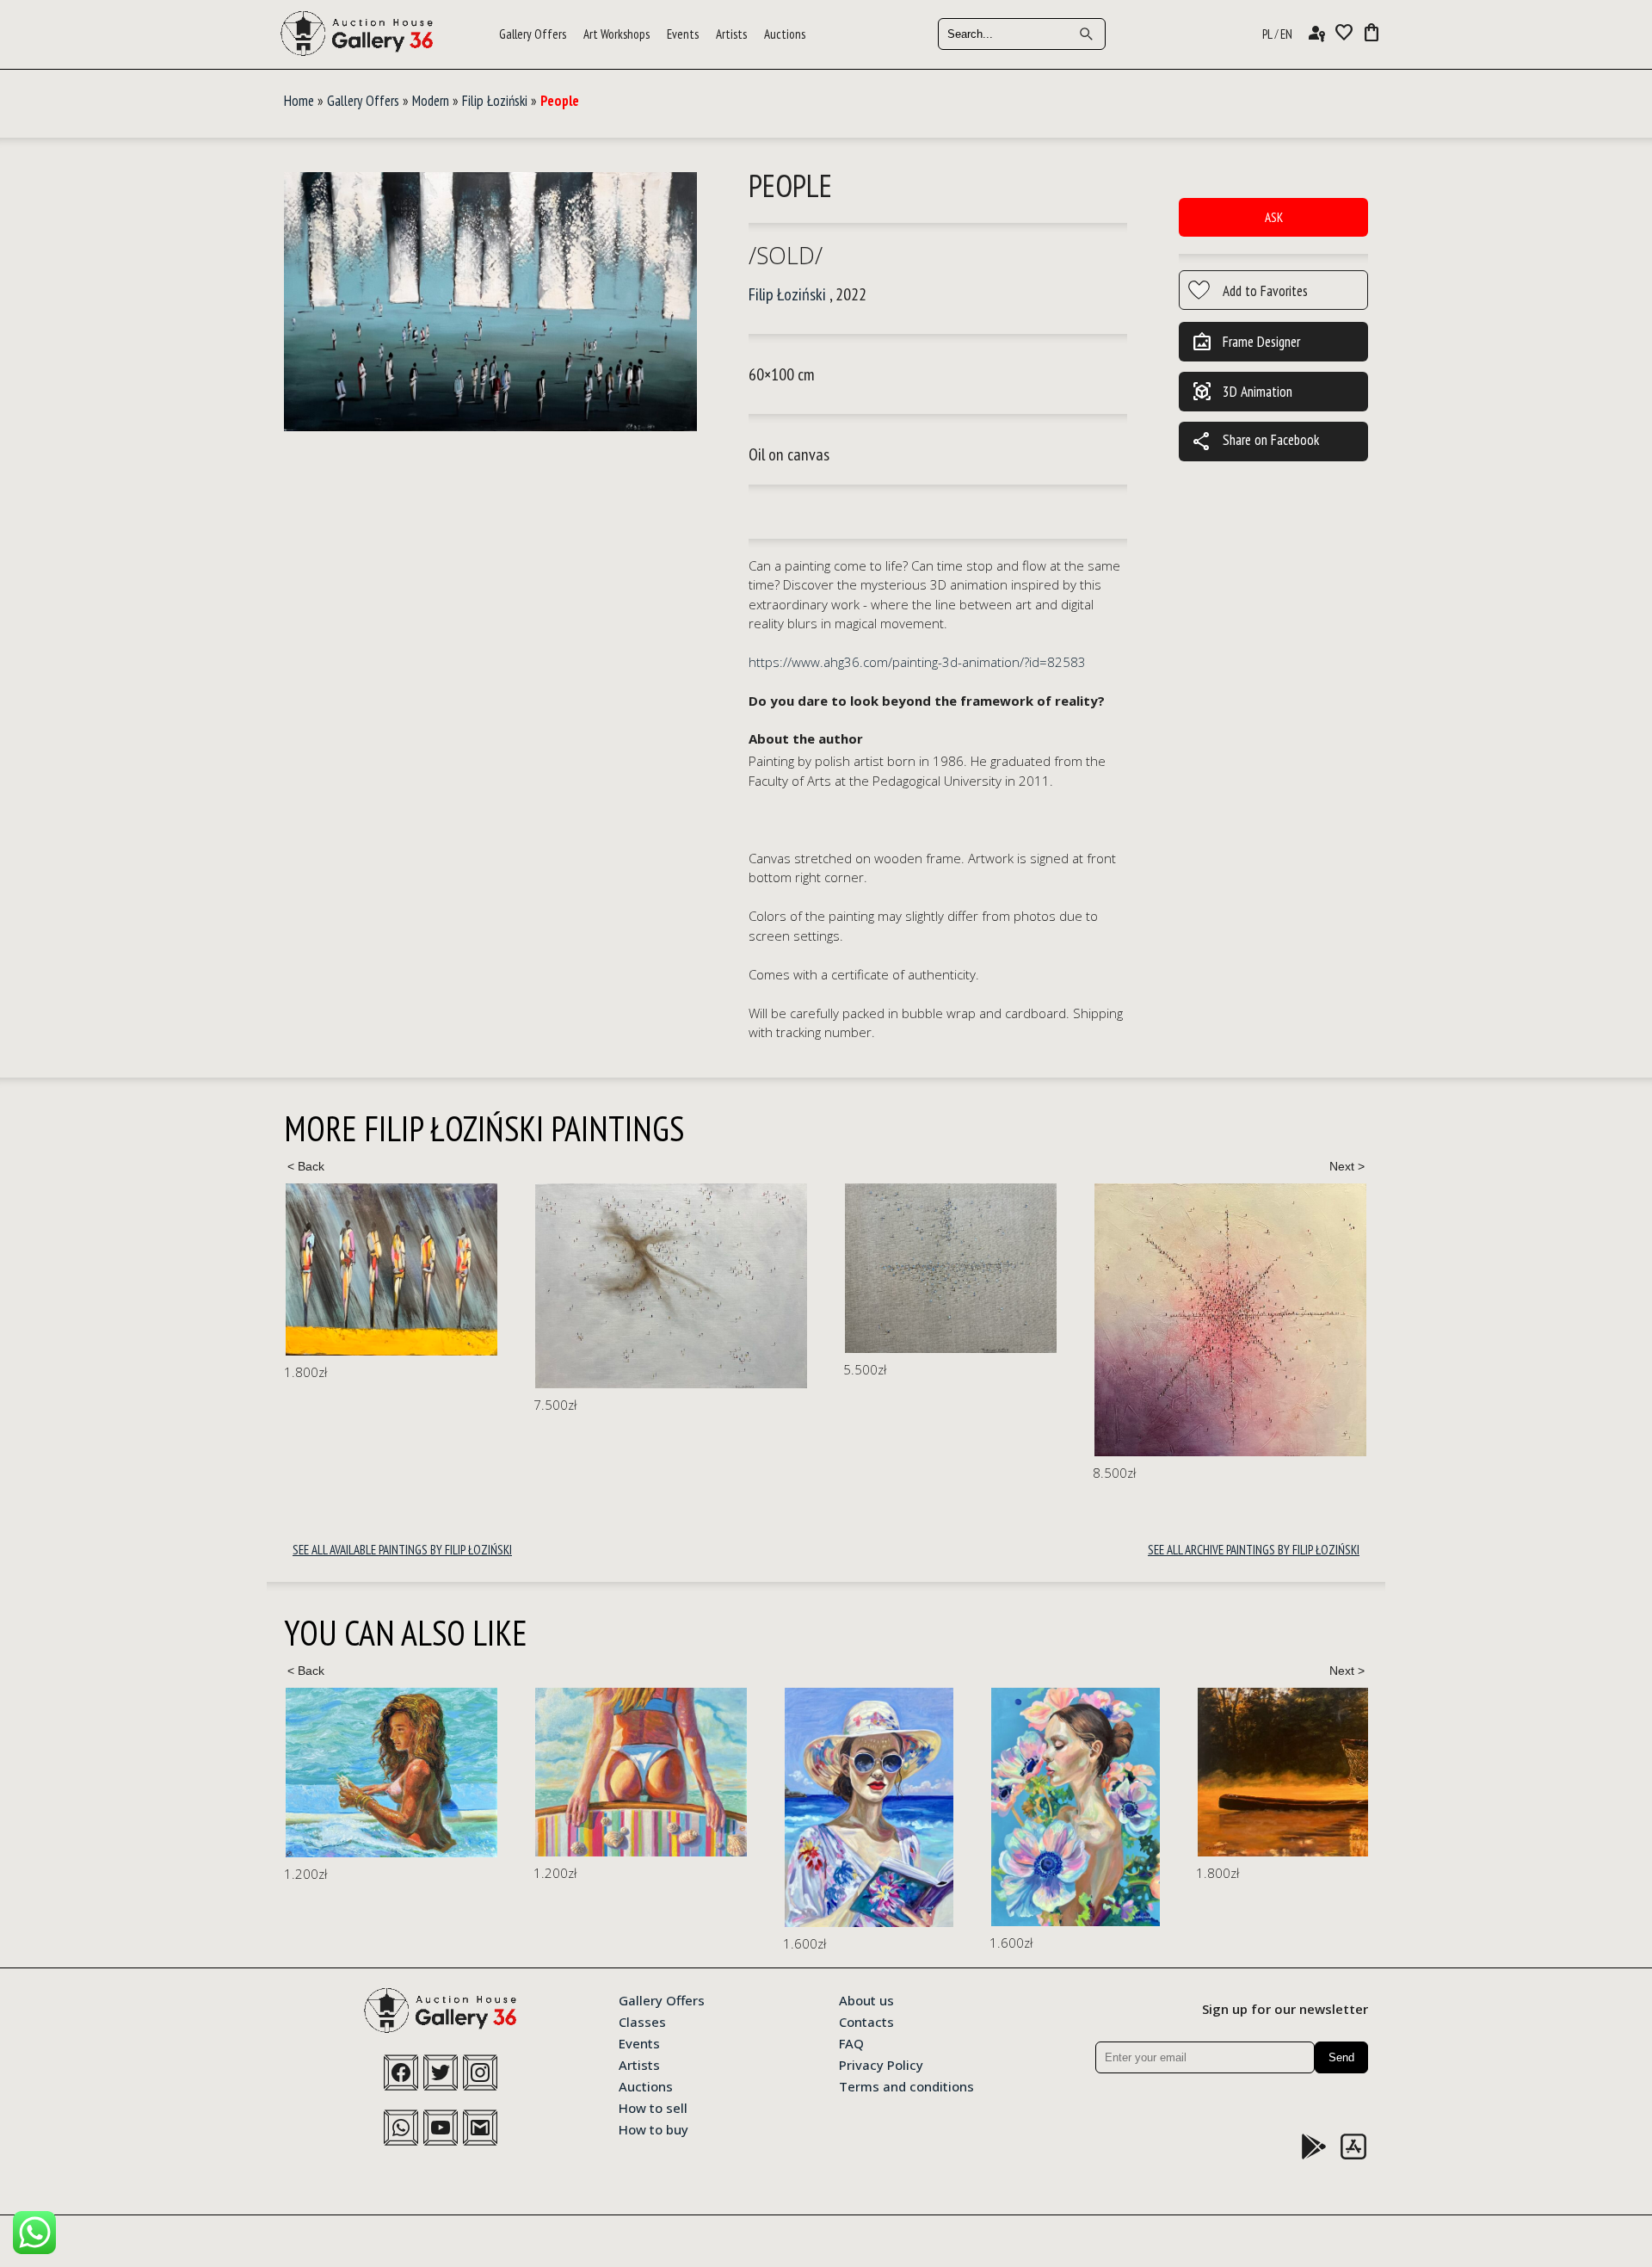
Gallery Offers (533, 34)
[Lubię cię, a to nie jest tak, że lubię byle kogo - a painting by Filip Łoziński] (422, 1286)
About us (866, 1999)
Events (683, 34)
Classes (642, 2021)
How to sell (653, 2107)
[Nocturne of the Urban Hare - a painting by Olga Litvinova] (1342, 1796)
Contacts (866, 2021)
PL (1267, 34)
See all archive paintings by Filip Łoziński (1254, 1550)
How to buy (653, 2128)
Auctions (785, 34)
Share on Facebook (1255, 442)
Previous (305, 1166)
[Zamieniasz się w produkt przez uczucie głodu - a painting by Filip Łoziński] (1282, 1311)
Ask (1274, 217)
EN (1286, 34)
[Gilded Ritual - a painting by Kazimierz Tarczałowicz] (1084, 1772)
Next (1347, 1166)
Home (299, 101)
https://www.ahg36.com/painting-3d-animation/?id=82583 (917, 662)
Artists (731, 34)
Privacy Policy (881, 2064)
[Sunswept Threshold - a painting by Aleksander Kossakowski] (391, 1772)
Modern (431, 101)
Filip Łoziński (495, 101)
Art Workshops (616, 34)
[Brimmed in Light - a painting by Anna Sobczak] (619, 1807)
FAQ (851, 2042)
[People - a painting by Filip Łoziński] (490, 303)
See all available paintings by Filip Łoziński (402, 1550)
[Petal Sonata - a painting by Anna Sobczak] (826, 1807)
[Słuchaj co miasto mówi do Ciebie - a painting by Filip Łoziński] (701, 1268)
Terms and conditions (906, 2085)
